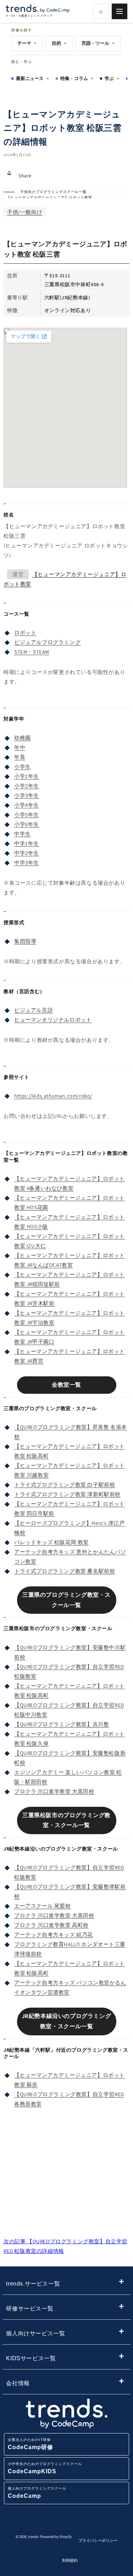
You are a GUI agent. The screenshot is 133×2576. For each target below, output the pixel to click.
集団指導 (25, 941)
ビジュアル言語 (34, 1010)
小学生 (23, 767)
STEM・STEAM (32, 652)
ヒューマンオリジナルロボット (53, 1020)
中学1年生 (27, 843)
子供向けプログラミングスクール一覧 (53, 192)
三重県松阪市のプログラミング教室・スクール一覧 (66, 1820)
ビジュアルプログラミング (47, 642)
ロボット (25, 633)
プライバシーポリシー (98, 2540)
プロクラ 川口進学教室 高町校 (51, 1925)
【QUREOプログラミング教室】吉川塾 (62, 1724)
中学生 (23, 834)
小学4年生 (27, 805)
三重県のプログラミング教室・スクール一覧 (66, 1600)
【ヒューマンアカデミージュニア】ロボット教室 (49, 197)
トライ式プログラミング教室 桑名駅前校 (65, 1571)
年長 (20, 757)
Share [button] (25, 176)
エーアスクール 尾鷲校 (43, 1906)
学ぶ (112, 78)
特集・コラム (77, 78)
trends (9, 192)
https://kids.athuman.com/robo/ (53, 1096)
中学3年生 (27, 863)
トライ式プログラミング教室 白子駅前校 (65, 1485)
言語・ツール (98, 43)
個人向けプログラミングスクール (37, 2493)
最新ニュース (33, 78)
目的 (59, 43)
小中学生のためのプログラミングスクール (45, 2468)
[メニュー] (120, 11)
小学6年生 (27, 824)
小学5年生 (27, 815)
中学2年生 (27, 853)
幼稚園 (23, 738)
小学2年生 (27, 786)
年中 (20, 747)
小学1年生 (27, 776)
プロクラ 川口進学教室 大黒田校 (54, 1791)
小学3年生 (27, 795)
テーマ (27, 43)
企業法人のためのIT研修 (31, 2444)
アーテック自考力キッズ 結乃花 (54, 1935)
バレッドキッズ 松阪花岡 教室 (51, 1542)
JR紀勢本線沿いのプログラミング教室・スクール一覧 (67, 2021)
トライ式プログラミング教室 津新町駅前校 (67, 1494)
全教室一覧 (66, 1385)
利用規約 (70, 2560)
